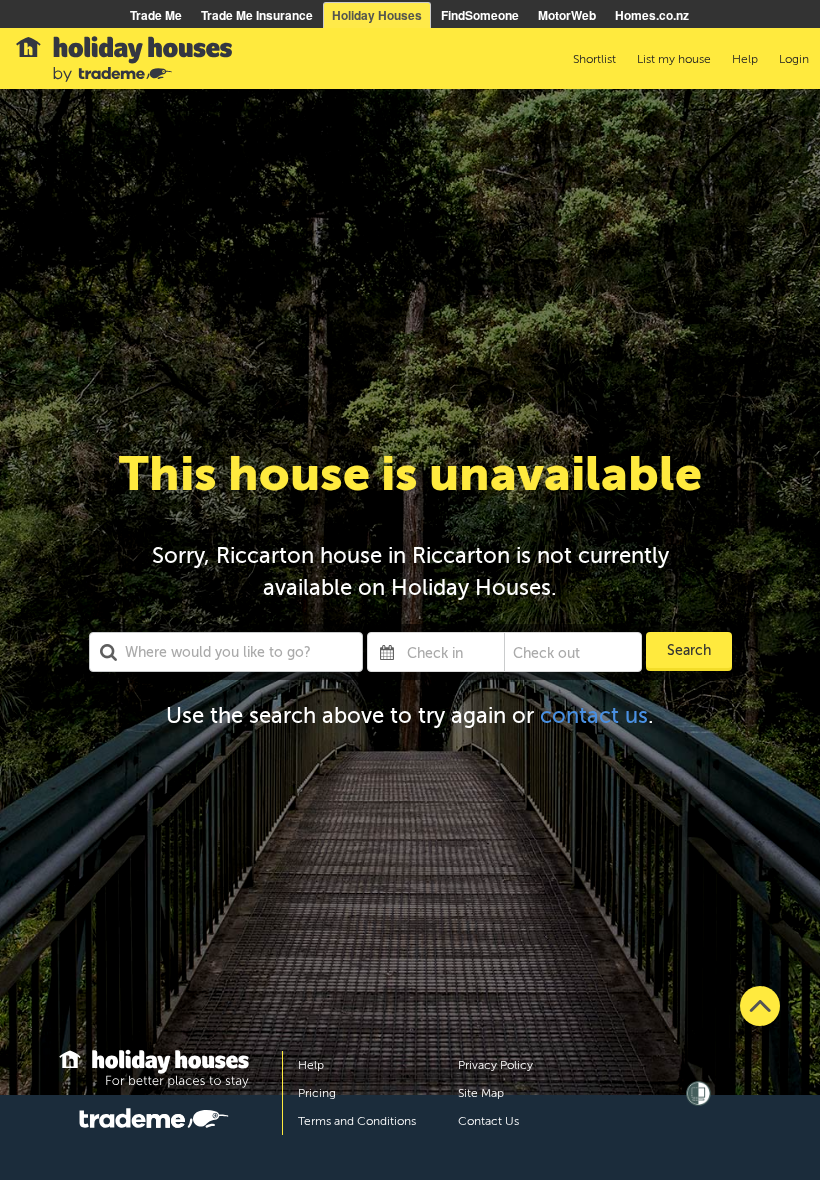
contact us (594, 715)
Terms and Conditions (357, 1121)
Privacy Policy (495, 1065)
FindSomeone (480, 15)
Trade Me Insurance (257, 15)
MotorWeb (567, 15)
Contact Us (488, 1121)
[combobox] (226, 652)
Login (794, 59)
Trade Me (156, 15)
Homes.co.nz (652, 15)
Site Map (481, 1093)
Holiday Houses (377, 15)
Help (311, 1065)
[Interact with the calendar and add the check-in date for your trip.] (387, 652)
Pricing (317, 1093)
